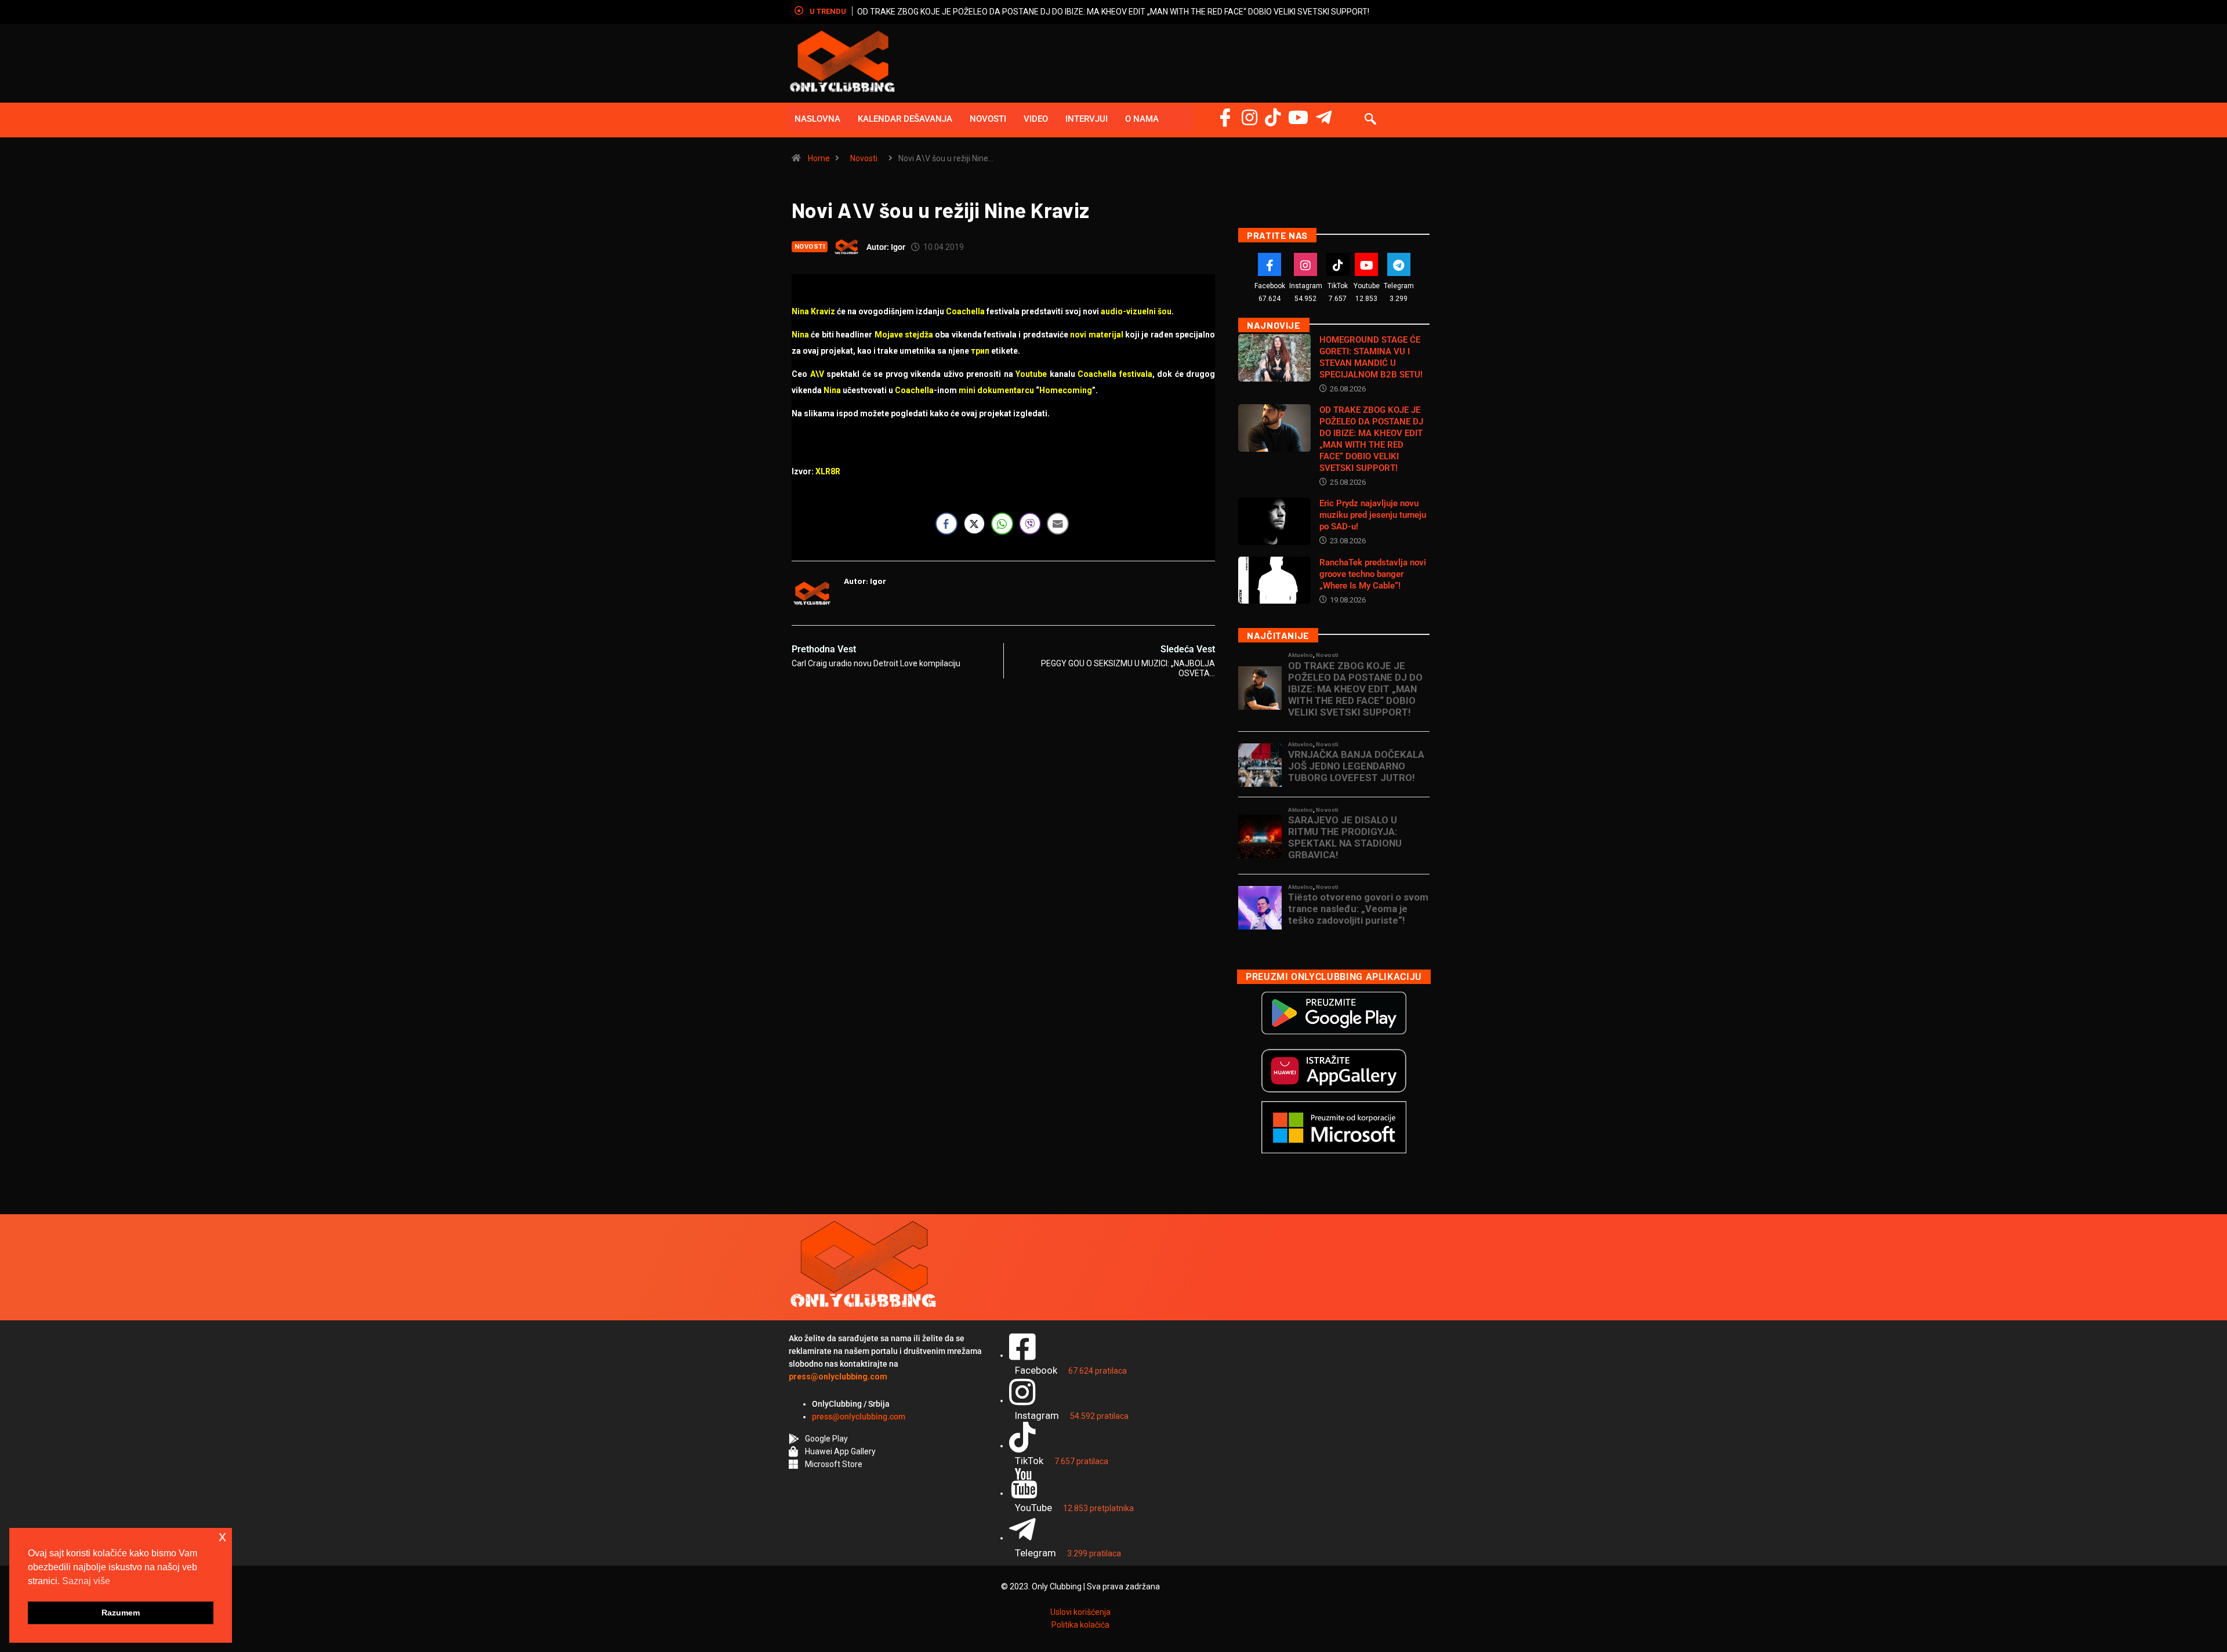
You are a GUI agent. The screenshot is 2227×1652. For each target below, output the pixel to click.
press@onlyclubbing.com (859, 1417)
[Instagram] (1249, 117)
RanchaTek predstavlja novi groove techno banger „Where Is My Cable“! (1373, 574)
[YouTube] (1298, 117)
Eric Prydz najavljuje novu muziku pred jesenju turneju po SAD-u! (1373, 515)
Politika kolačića (1080, 1625)
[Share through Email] (1058, 524)
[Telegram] (1324, 117)
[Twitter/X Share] (974, 524)
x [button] (222, 1536)
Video (1036, 119)
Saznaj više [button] (86, 1581)
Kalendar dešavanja (905, 119)
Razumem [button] (121, 1613)
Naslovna (817, 119)
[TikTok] (1338, 264)
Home (819, 158)
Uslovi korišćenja (1080, 1612)
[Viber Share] (1030, 524)
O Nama (1142, 119)
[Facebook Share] (946, 524)
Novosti (988, 119)
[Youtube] (1366, 264)
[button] (1370, 120)
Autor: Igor (886, 247)
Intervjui (1087, 119)
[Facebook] (1225, 117)
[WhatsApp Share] (1002, 524)
